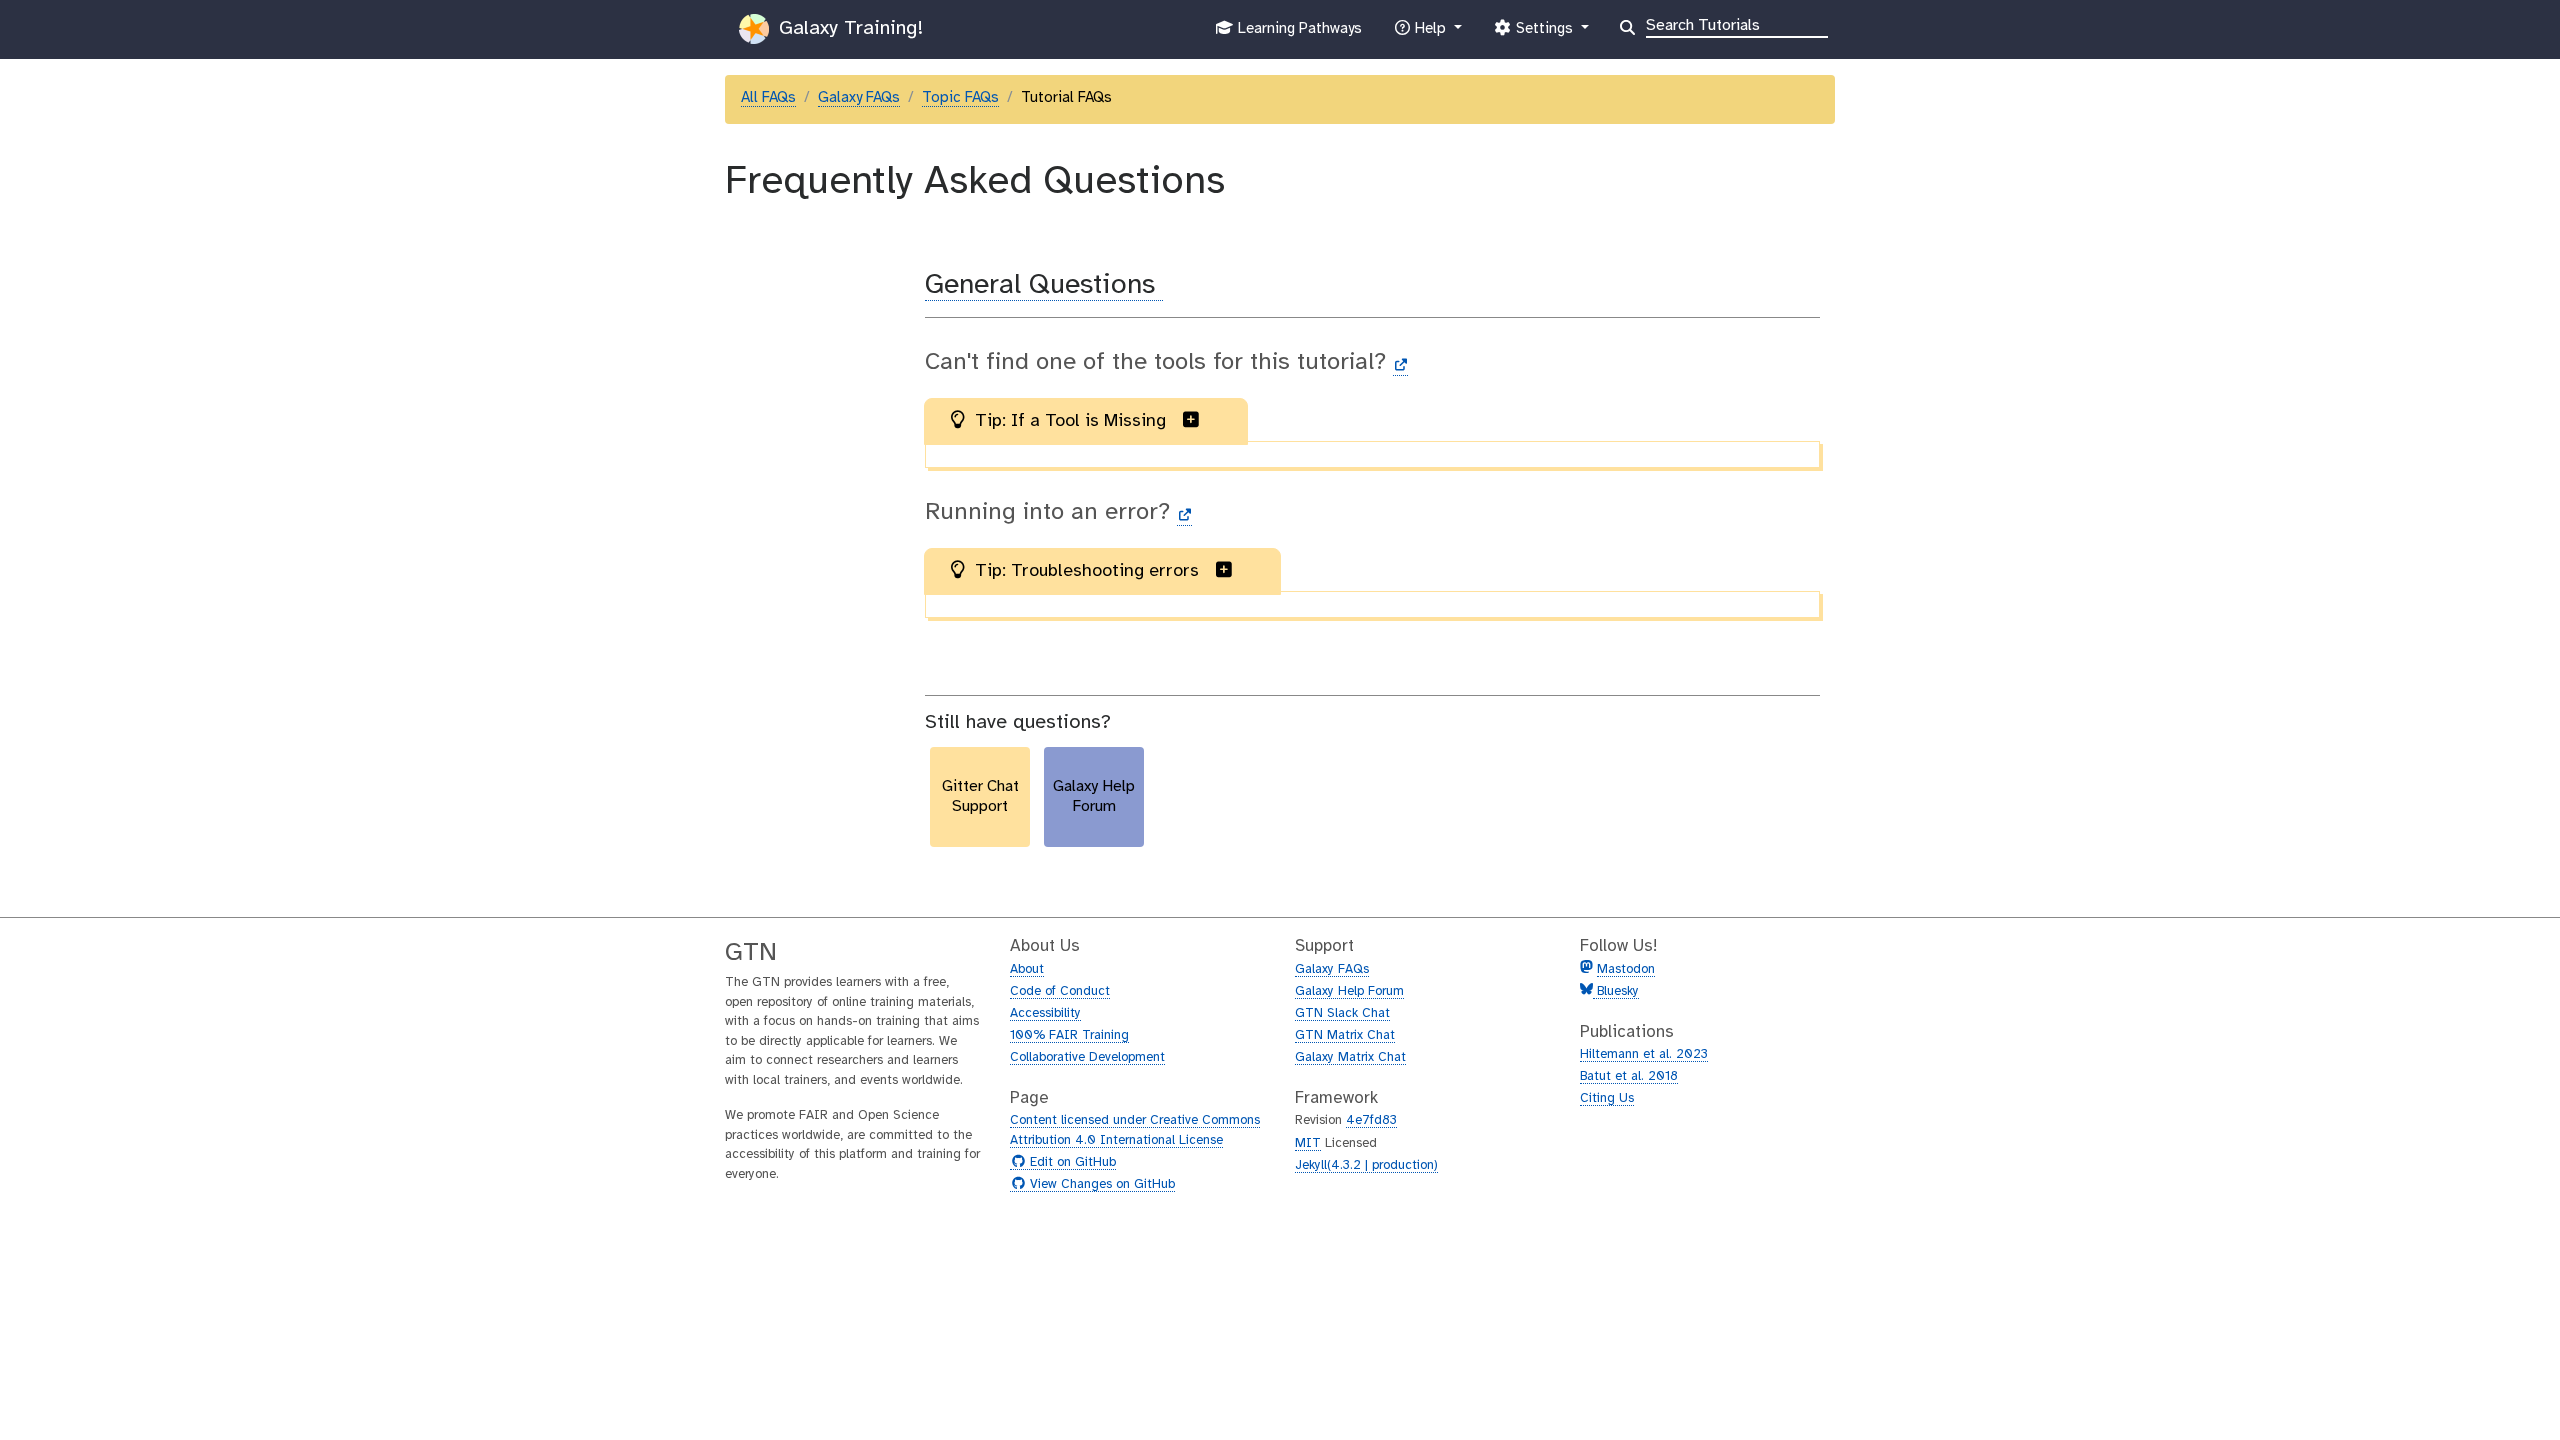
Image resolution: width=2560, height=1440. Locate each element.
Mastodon (1626, 969)
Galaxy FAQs (859, 98)
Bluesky (1616, 991)
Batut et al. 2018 (1629, 1076)
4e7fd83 (1371, 1120)
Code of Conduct (1060, 991)
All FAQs (768, 98)
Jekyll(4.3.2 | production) (1366, 1165)
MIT (1308, 1143)
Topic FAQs (960, 98)
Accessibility (1045, 1013)
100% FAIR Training (1069, 1035)
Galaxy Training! (848, 28)
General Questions (1044, 285)
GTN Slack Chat (1342, 1013)
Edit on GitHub (1070, 1163)
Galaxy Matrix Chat (1350, 1057)
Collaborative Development (1087, 1057)
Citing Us (1607, 1098)
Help (1430, 34)
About (1027, 969)
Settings (1544, 34)
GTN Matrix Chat (1345, 1035)
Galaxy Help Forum (1349, 991)
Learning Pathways (1297, 34)
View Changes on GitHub (1100, 1185)
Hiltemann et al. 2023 (1644, 1054)
